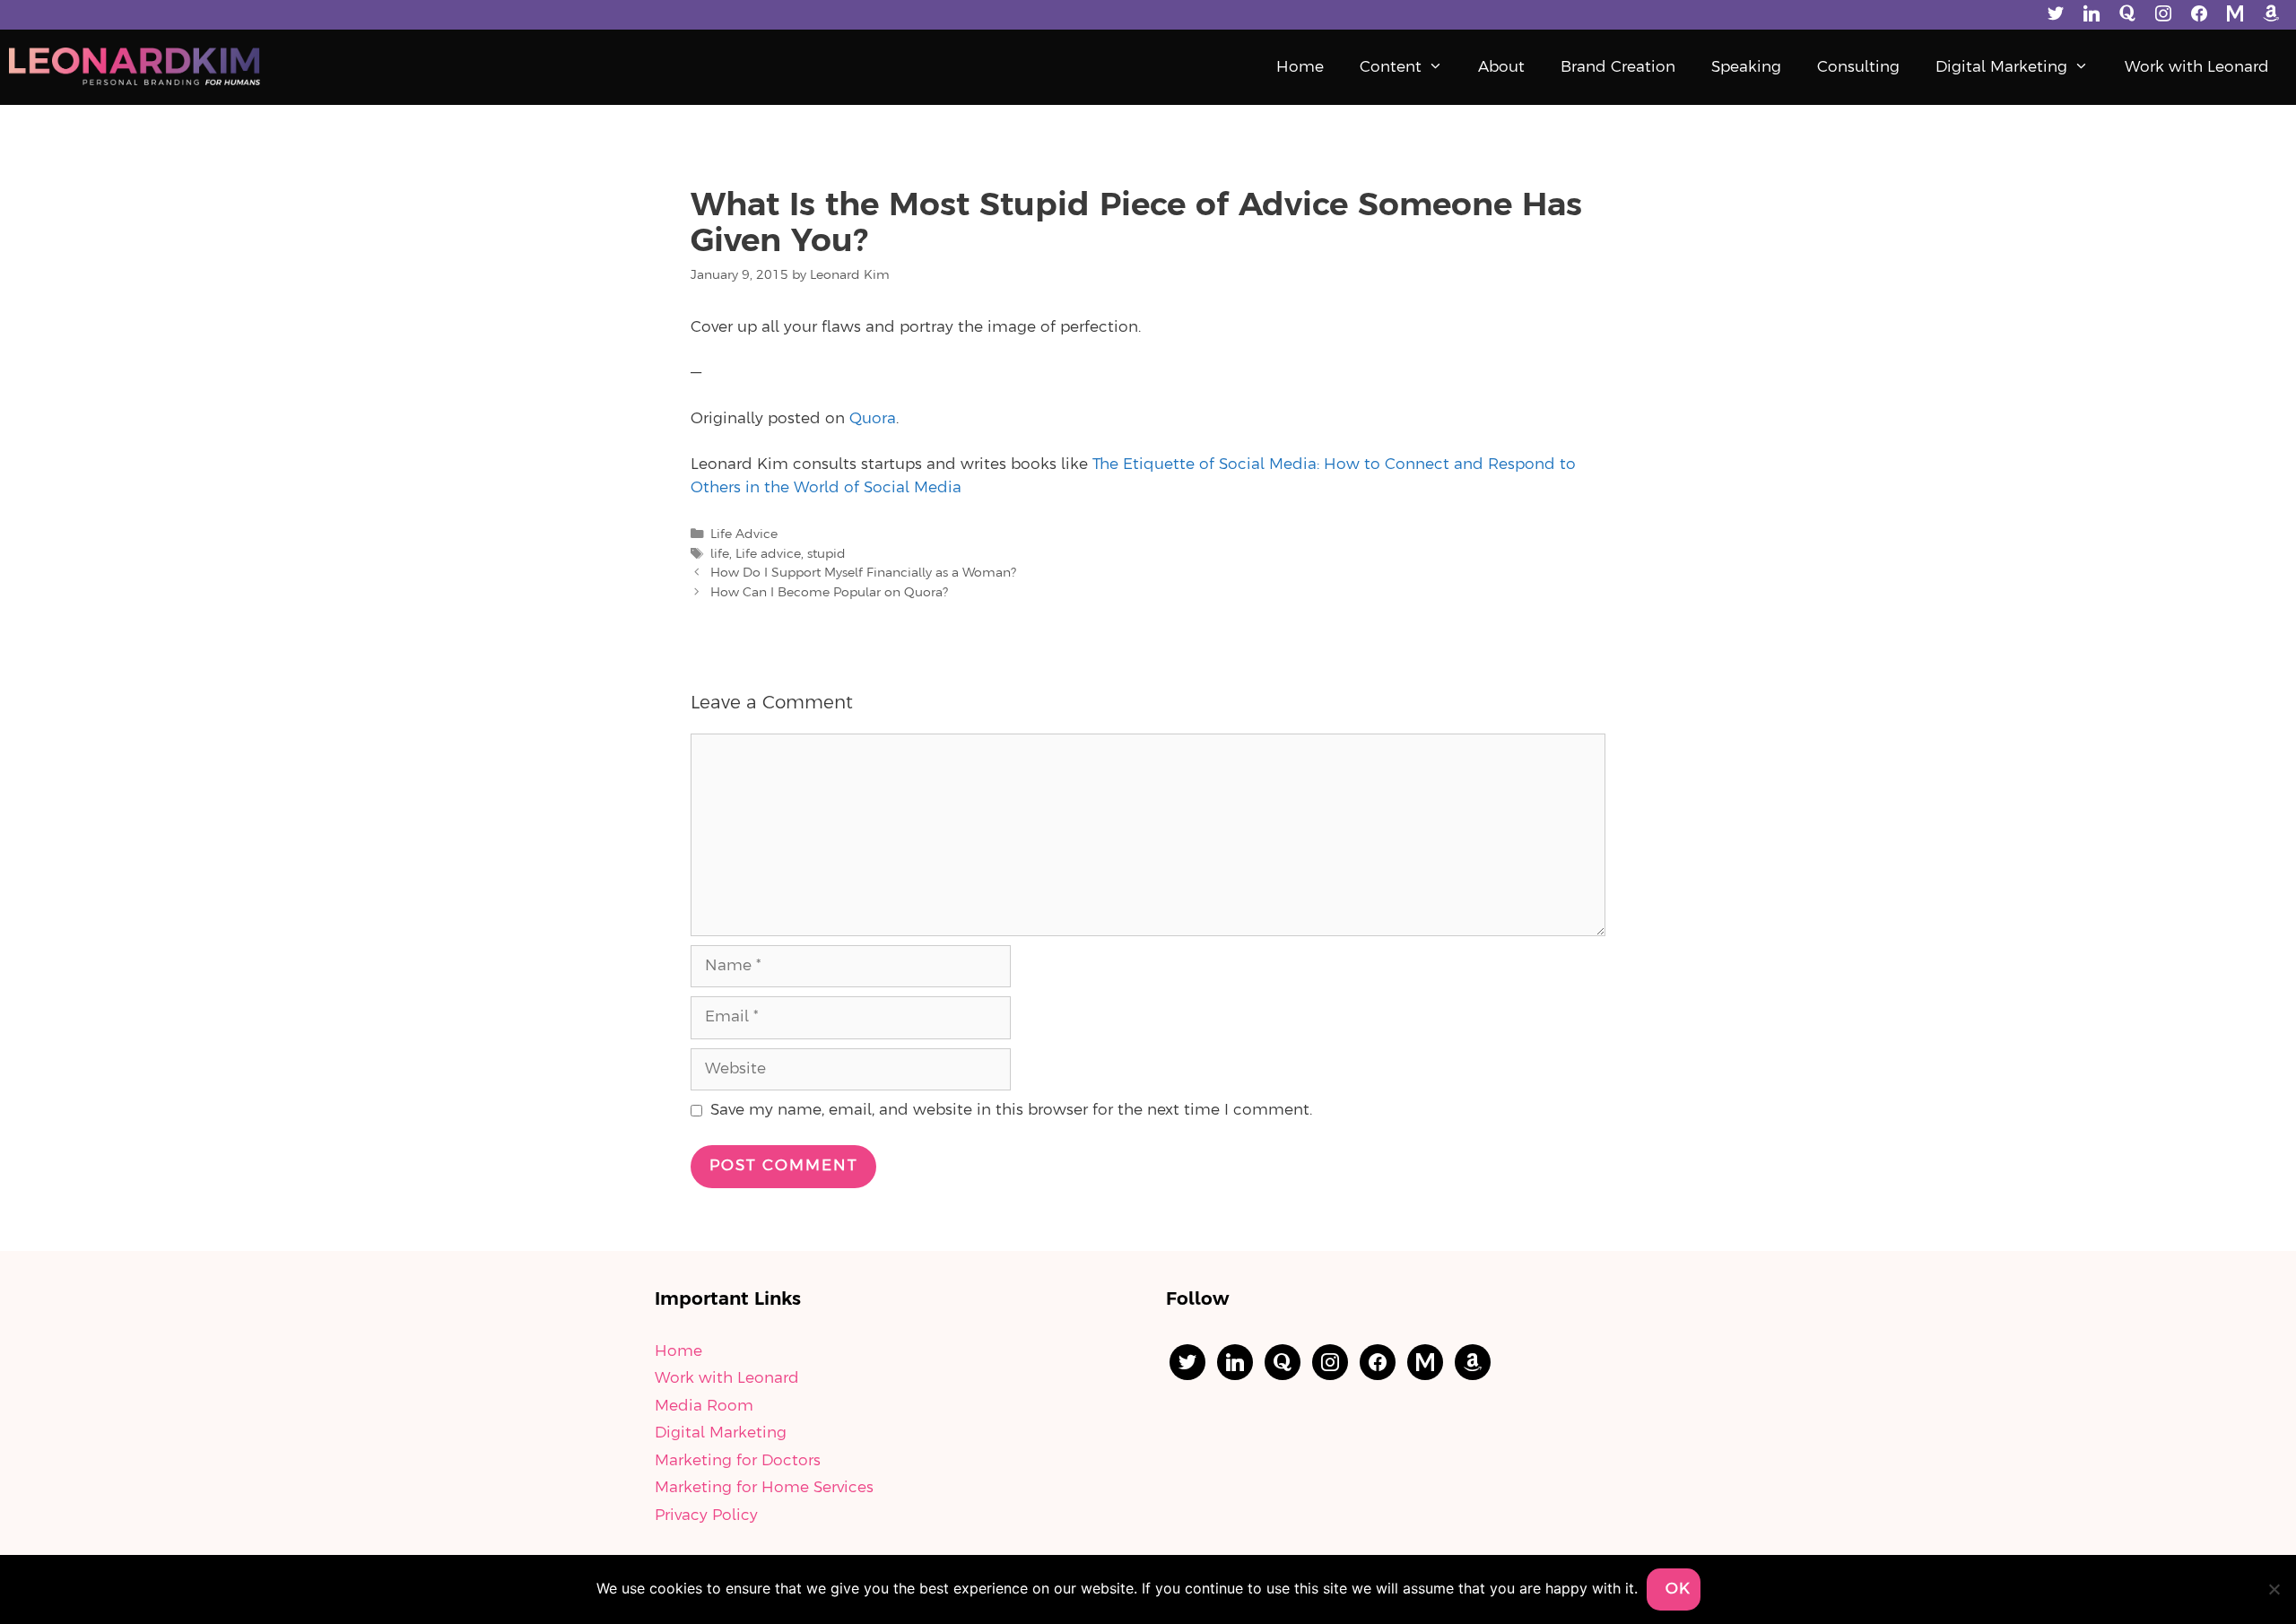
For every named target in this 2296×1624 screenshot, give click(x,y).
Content (1391, 67)
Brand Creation (1618, 67)
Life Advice (744, 534)
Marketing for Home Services (764, 1488)
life (720, 554)
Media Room (704, 1406)
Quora (873, 419)
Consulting (1858, 67)
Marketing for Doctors (738, 1461)
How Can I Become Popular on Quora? (829, 593)
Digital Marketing (2001, 67)
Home (1300, 67)
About (1501, 67)
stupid (826, 554)
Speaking (1746, 67)
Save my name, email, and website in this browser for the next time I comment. (1011, 1110)
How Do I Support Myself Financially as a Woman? (863, 573)
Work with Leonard (2197, 67)
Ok (1678, 1589)
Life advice (768, 554)
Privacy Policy (706, 1515)
